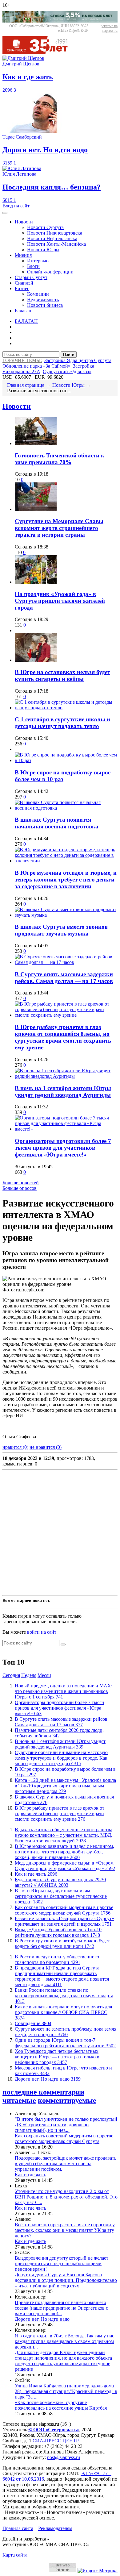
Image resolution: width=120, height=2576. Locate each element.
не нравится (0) (46, 1447)
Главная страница (26, 385)
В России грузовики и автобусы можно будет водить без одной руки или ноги (62, 1943)
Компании (38, 294)
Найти (69, 354)
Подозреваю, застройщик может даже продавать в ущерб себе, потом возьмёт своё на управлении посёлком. (66, 2163)
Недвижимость (43, 300)
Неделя (29, 1675)
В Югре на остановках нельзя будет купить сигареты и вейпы (62, 675)
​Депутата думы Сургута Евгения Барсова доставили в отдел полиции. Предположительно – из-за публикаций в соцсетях (66, 2280)
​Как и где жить (36, 1874)
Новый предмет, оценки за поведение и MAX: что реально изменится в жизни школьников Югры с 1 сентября (64, 1691)
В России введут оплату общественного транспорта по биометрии (57, 1959)
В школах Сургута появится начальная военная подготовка (57, 823)
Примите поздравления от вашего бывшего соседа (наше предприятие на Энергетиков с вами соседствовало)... (61, 2308)
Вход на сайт (16, 206)
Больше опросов (20, 1188)
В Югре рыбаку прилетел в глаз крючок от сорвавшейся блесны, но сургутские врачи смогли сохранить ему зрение (63, 1037)
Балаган (23, 311)
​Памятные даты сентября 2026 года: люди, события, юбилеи (59, 1733)
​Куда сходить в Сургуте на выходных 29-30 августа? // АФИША (60, 1882)
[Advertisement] (60, 1532)
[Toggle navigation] (5, 213)
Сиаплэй (24, 283)
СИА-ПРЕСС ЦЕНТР (56, 2441)
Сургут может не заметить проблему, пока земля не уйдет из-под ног (66, 2032)
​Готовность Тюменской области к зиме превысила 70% (60, 459)
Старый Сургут (31, 277)
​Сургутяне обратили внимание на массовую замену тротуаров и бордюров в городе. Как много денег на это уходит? (61, 1758)
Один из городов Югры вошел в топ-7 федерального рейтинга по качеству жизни (65, 2043)
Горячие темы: (22, 360)
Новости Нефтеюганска (52, 238)
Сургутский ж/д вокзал (67, 371)
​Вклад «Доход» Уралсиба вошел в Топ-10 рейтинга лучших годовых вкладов (58, 1932)
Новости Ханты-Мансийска (56, 244)
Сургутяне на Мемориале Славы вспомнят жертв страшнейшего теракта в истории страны (59, 528)
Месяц (44, 1675)
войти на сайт (42, 1632)
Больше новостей (21, 1183)
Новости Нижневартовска (55, 233)
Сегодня (11, 1675)
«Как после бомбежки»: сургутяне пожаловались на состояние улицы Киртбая (61, 2405)
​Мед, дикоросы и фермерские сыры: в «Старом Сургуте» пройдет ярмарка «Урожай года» (65, 1866)
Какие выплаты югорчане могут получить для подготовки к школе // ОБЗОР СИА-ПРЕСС (63, 2012)
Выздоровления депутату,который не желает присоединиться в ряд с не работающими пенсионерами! (62, 2263)
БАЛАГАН (26, 321)
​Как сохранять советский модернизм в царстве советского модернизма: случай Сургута (64, 1910)
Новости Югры (43, 250)
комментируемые (67, 2100)
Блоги (33, 266)
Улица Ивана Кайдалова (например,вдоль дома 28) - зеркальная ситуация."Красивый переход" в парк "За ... (66, 2391)
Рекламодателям (55, 2528)
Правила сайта (18, 2528)
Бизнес (22, 288)
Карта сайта (15, 2555)
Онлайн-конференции (50, 272)
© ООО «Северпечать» (54, 2430)
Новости (24, 222)
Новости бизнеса (45, 305)
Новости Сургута (45, 227)
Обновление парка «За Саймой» (36, 366)
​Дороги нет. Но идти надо (48, 2079)
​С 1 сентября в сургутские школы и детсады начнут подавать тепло (62, 723)
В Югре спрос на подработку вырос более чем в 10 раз (63, 776)
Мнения (23, 255)
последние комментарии (43, 2092)
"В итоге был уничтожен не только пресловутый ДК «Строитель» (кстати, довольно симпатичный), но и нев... (66, 2125)
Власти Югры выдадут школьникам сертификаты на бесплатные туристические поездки (61, 1896)
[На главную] (39, 53)
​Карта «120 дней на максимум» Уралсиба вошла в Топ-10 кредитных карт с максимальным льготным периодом (65, 1786)
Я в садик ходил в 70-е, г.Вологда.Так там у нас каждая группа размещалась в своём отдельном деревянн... (64, 2341)
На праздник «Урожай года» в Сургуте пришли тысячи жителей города (60, 601)
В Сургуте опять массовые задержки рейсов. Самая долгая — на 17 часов (64, 978)
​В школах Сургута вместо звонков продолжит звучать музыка (61, 930)
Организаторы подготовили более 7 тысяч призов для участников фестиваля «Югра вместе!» (63, 1148)
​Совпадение (33, 2023)
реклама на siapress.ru (109, 28)
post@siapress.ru (64, 2457)
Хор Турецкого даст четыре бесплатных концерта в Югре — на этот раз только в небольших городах (57, 2057)
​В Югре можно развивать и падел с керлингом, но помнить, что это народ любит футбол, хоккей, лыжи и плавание (64, 1852)
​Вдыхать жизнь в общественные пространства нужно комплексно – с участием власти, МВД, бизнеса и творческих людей (64, 1835)
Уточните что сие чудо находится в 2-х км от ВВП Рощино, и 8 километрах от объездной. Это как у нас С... (66, 2197)
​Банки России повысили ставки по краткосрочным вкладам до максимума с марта (64, 1996)
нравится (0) (15, 1447)
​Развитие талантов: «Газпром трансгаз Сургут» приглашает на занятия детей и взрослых (64, 1921)
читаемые (19, 2100)
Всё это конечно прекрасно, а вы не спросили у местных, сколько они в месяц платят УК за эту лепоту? (65, 2230)
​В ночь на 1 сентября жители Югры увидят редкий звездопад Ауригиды (63, 1092)
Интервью (38, 261)
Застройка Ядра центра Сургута (78, 360)
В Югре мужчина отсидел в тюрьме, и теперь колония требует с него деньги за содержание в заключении (66, 880)
